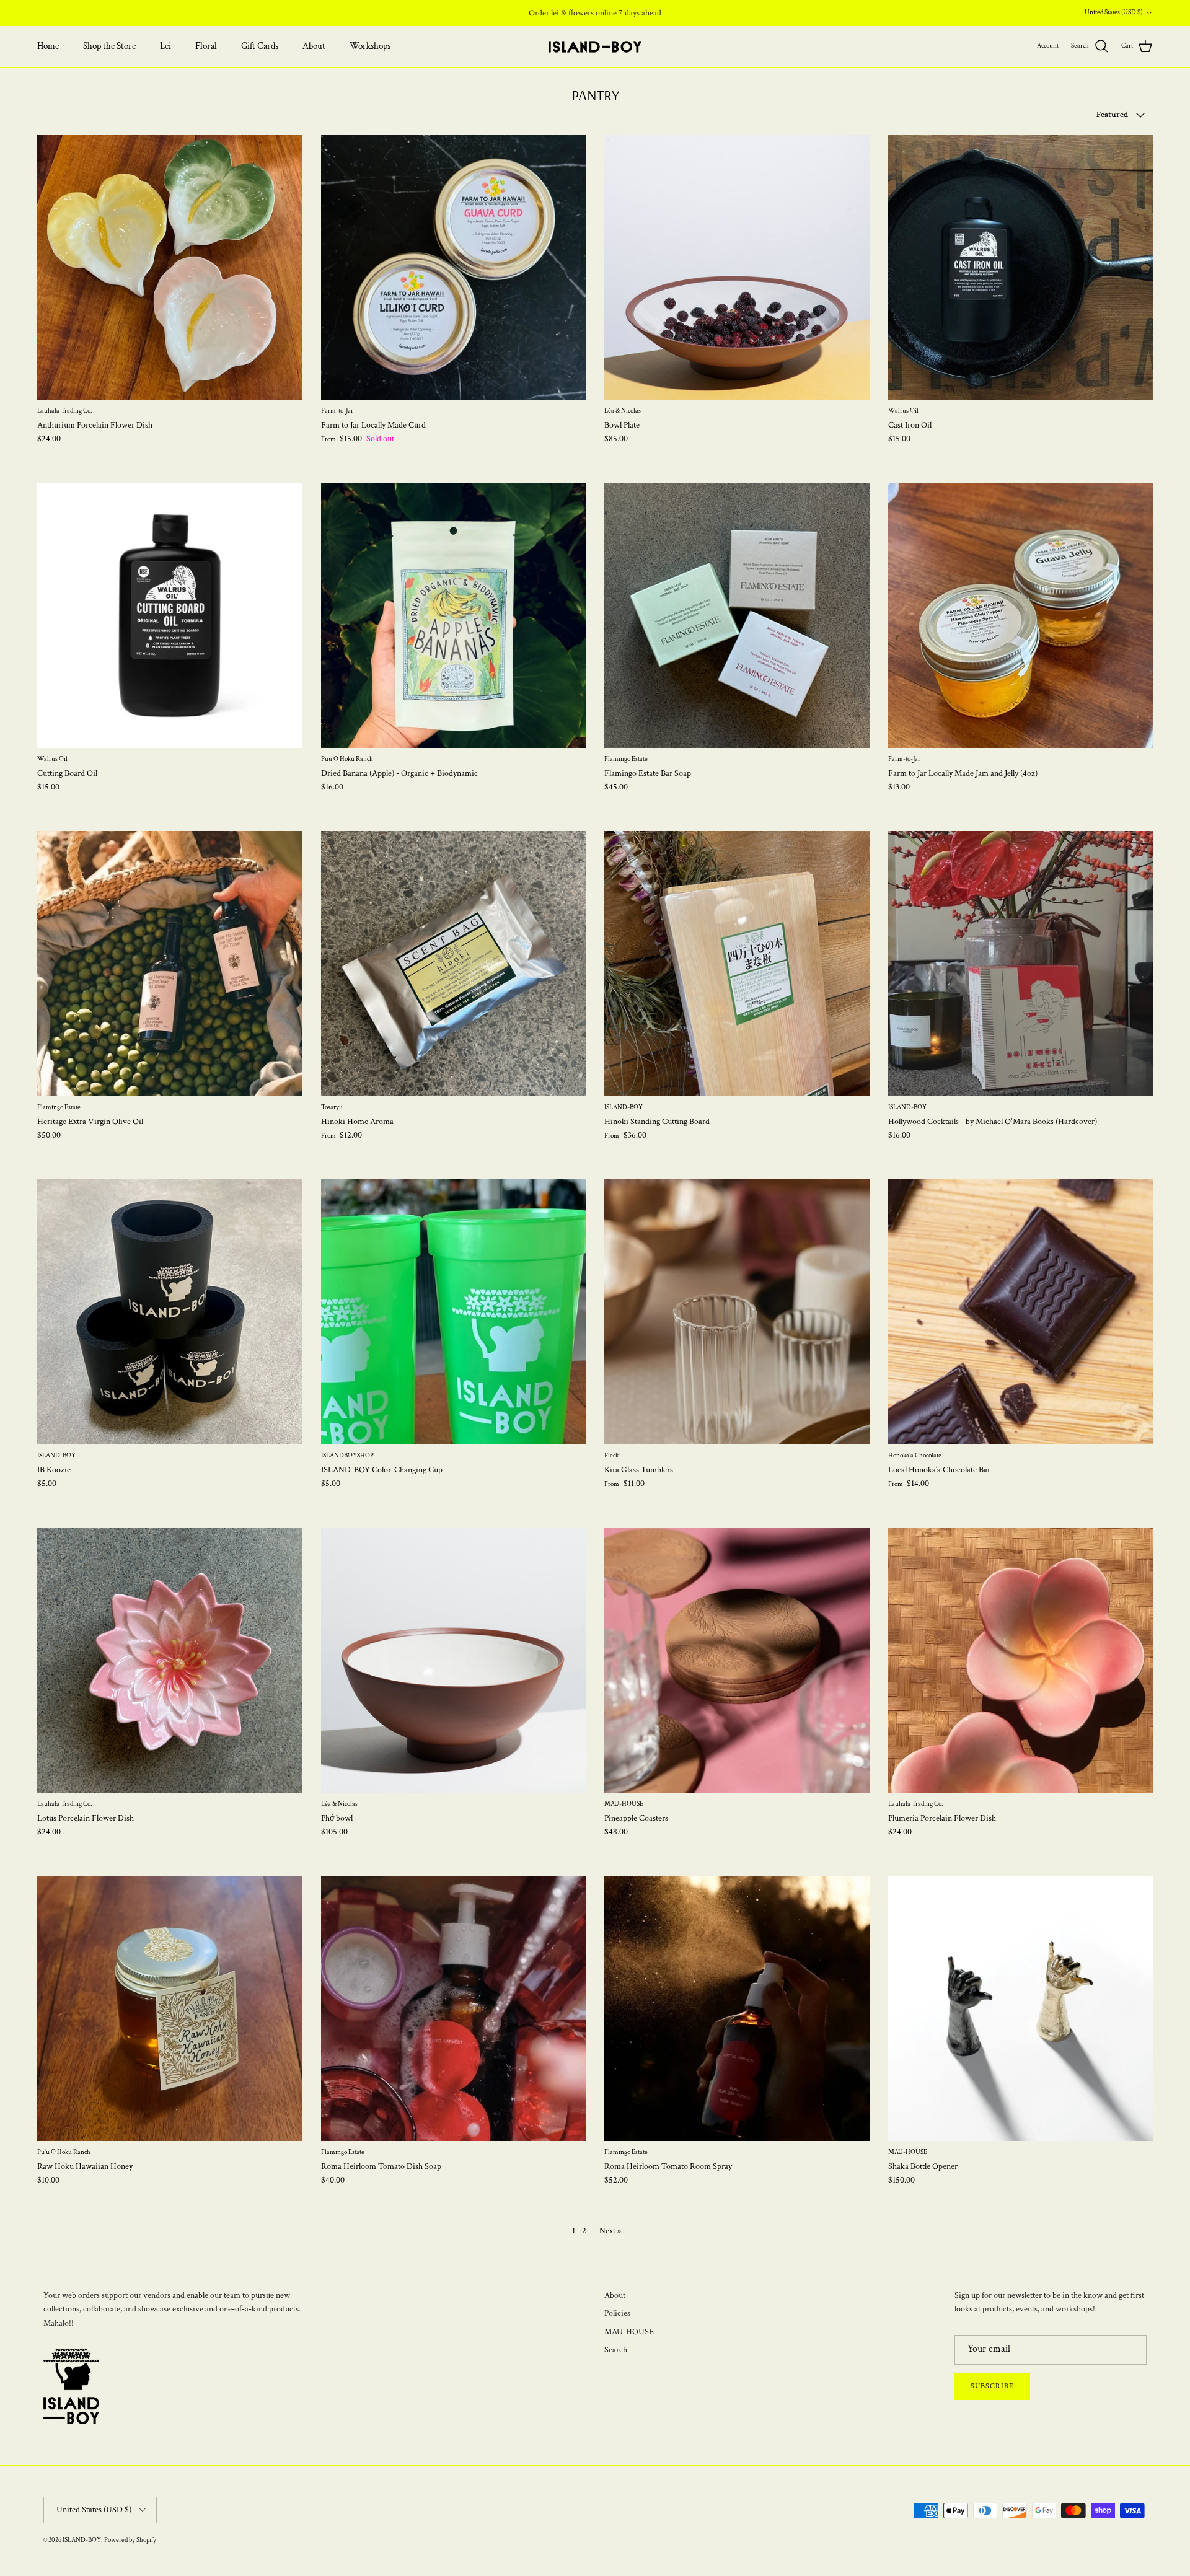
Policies (617, 2313)
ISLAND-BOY (82, 2540)
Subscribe (992, 2386)
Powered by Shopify (130, 2540)
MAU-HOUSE (629, 2332)
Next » (610, 2231)
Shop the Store (109, 46)
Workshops (370, 46)
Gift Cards (260, 46)
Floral (206, 46)
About (314, 46)
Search (616, 2350)
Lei (165, 46)
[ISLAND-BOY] (595, 47)
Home (48, 46)
